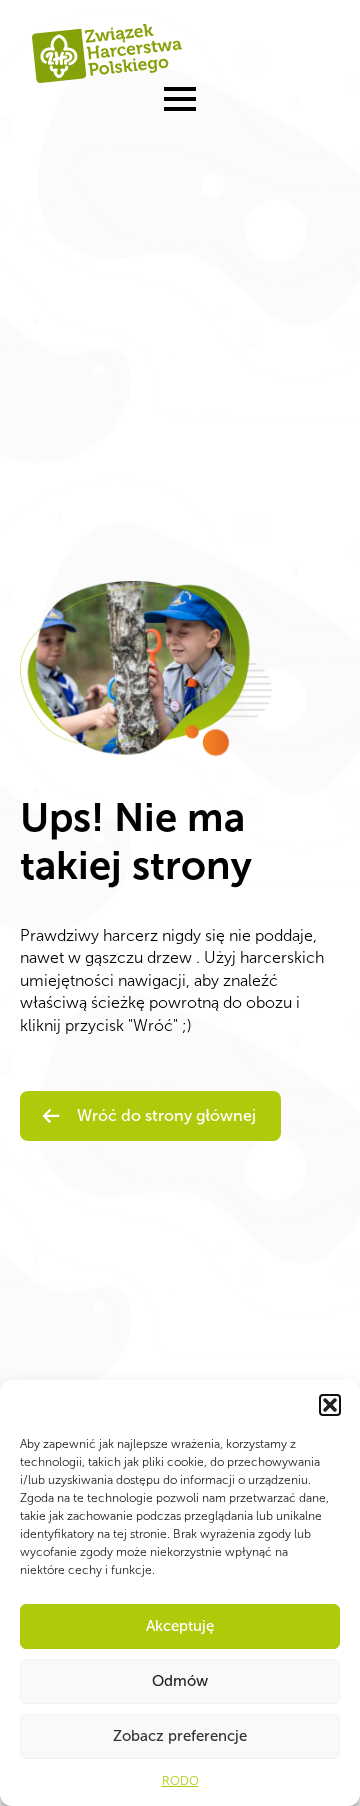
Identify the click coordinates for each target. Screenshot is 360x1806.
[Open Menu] (180, 99)
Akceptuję (180, 1626)
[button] (330, 1405)
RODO (180, 1781)
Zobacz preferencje (180, 1736)
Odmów (180, 1681)
